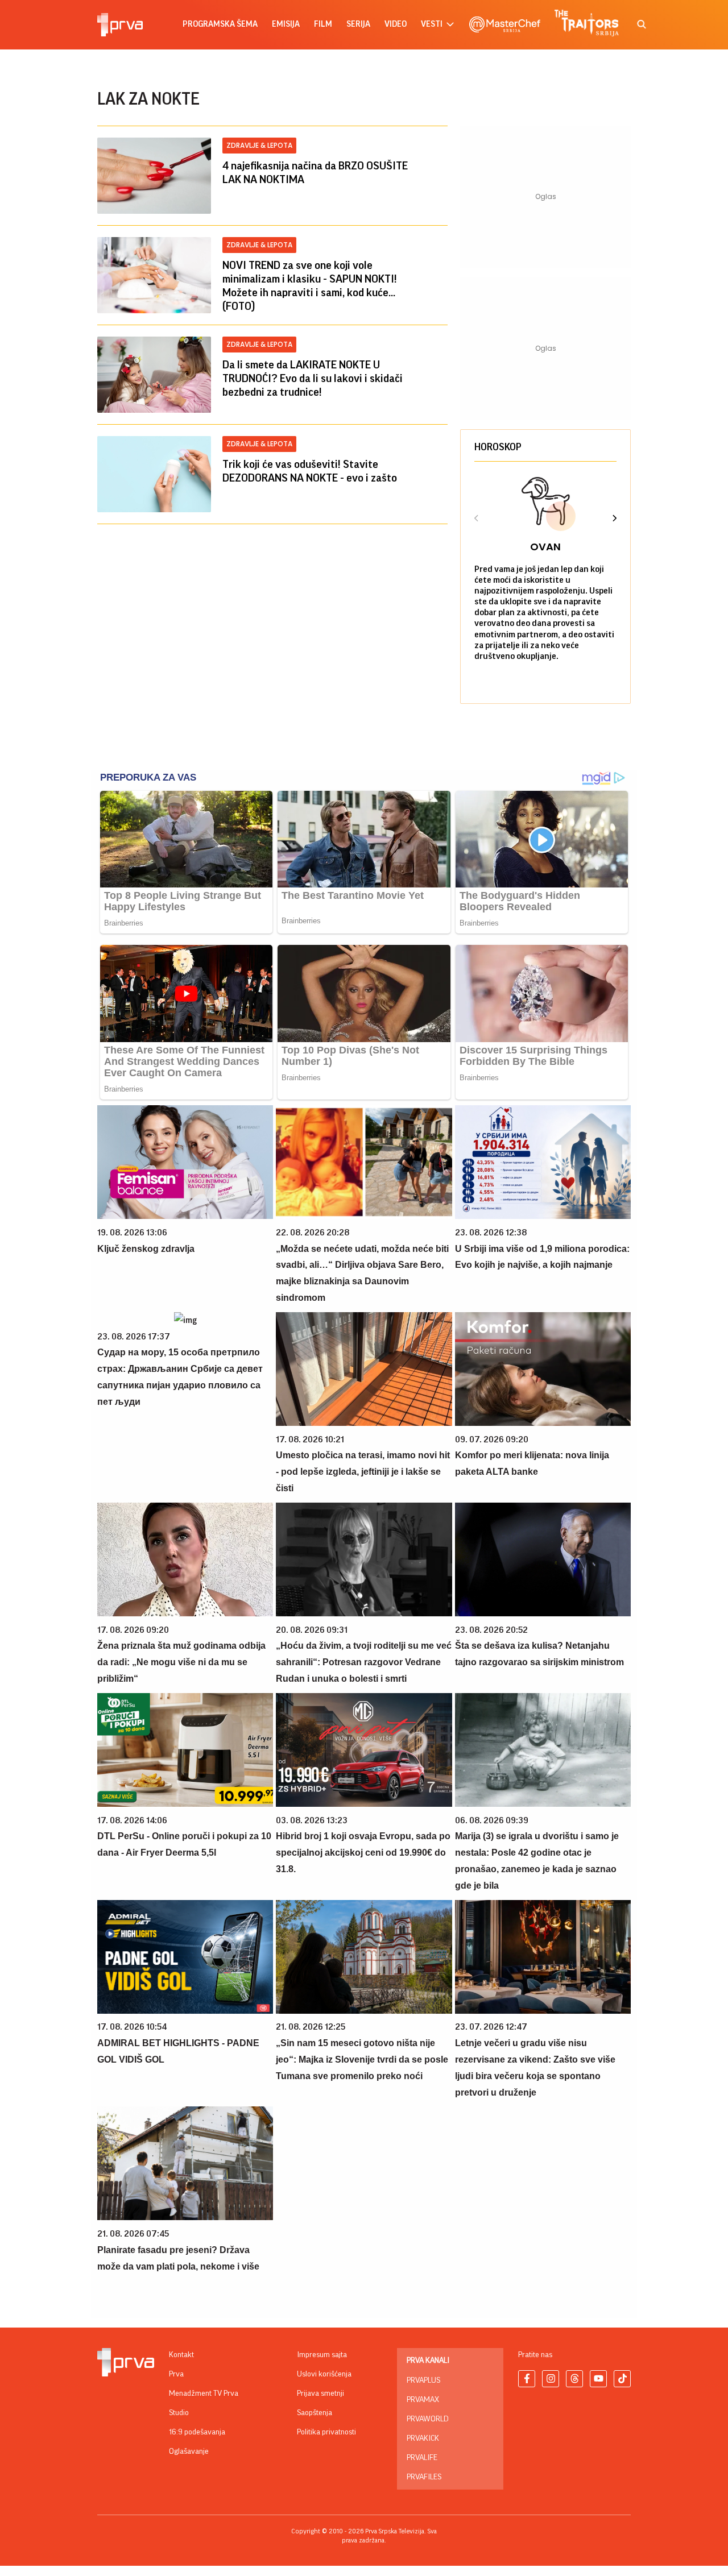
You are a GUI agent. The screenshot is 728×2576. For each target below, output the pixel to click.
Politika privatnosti (326, 2432)
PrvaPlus (423, 2380)
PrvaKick (423, 2438)
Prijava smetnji (320, 2394)
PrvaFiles (424, 2477)
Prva (176, 2374)
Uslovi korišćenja (324, 2374)
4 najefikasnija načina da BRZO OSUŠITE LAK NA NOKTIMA (315, 173)
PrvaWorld (428, 2419)
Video (396, 24)
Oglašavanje (189, 2451)
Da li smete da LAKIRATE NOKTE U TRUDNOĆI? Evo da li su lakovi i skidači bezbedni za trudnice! (313, 379)
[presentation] (477, 520)
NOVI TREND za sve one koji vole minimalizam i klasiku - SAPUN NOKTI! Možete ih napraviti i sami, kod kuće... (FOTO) (310, 286)
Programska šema (220, 24)
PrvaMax (423, 2400)
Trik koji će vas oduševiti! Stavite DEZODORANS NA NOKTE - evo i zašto (310, 471)
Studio (179, 2413)
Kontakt (181, 2355)
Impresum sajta (322, 2355)
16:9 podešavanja (197, 2432)
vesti (432, 24)
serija (358, 24)
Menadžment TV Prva (204, 2394)
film (323, 24)
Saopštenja (315, 2413)
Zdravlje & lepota (259, 145)
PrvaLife (422, 2458)
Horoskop (498, 447)
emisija (286, 24)
